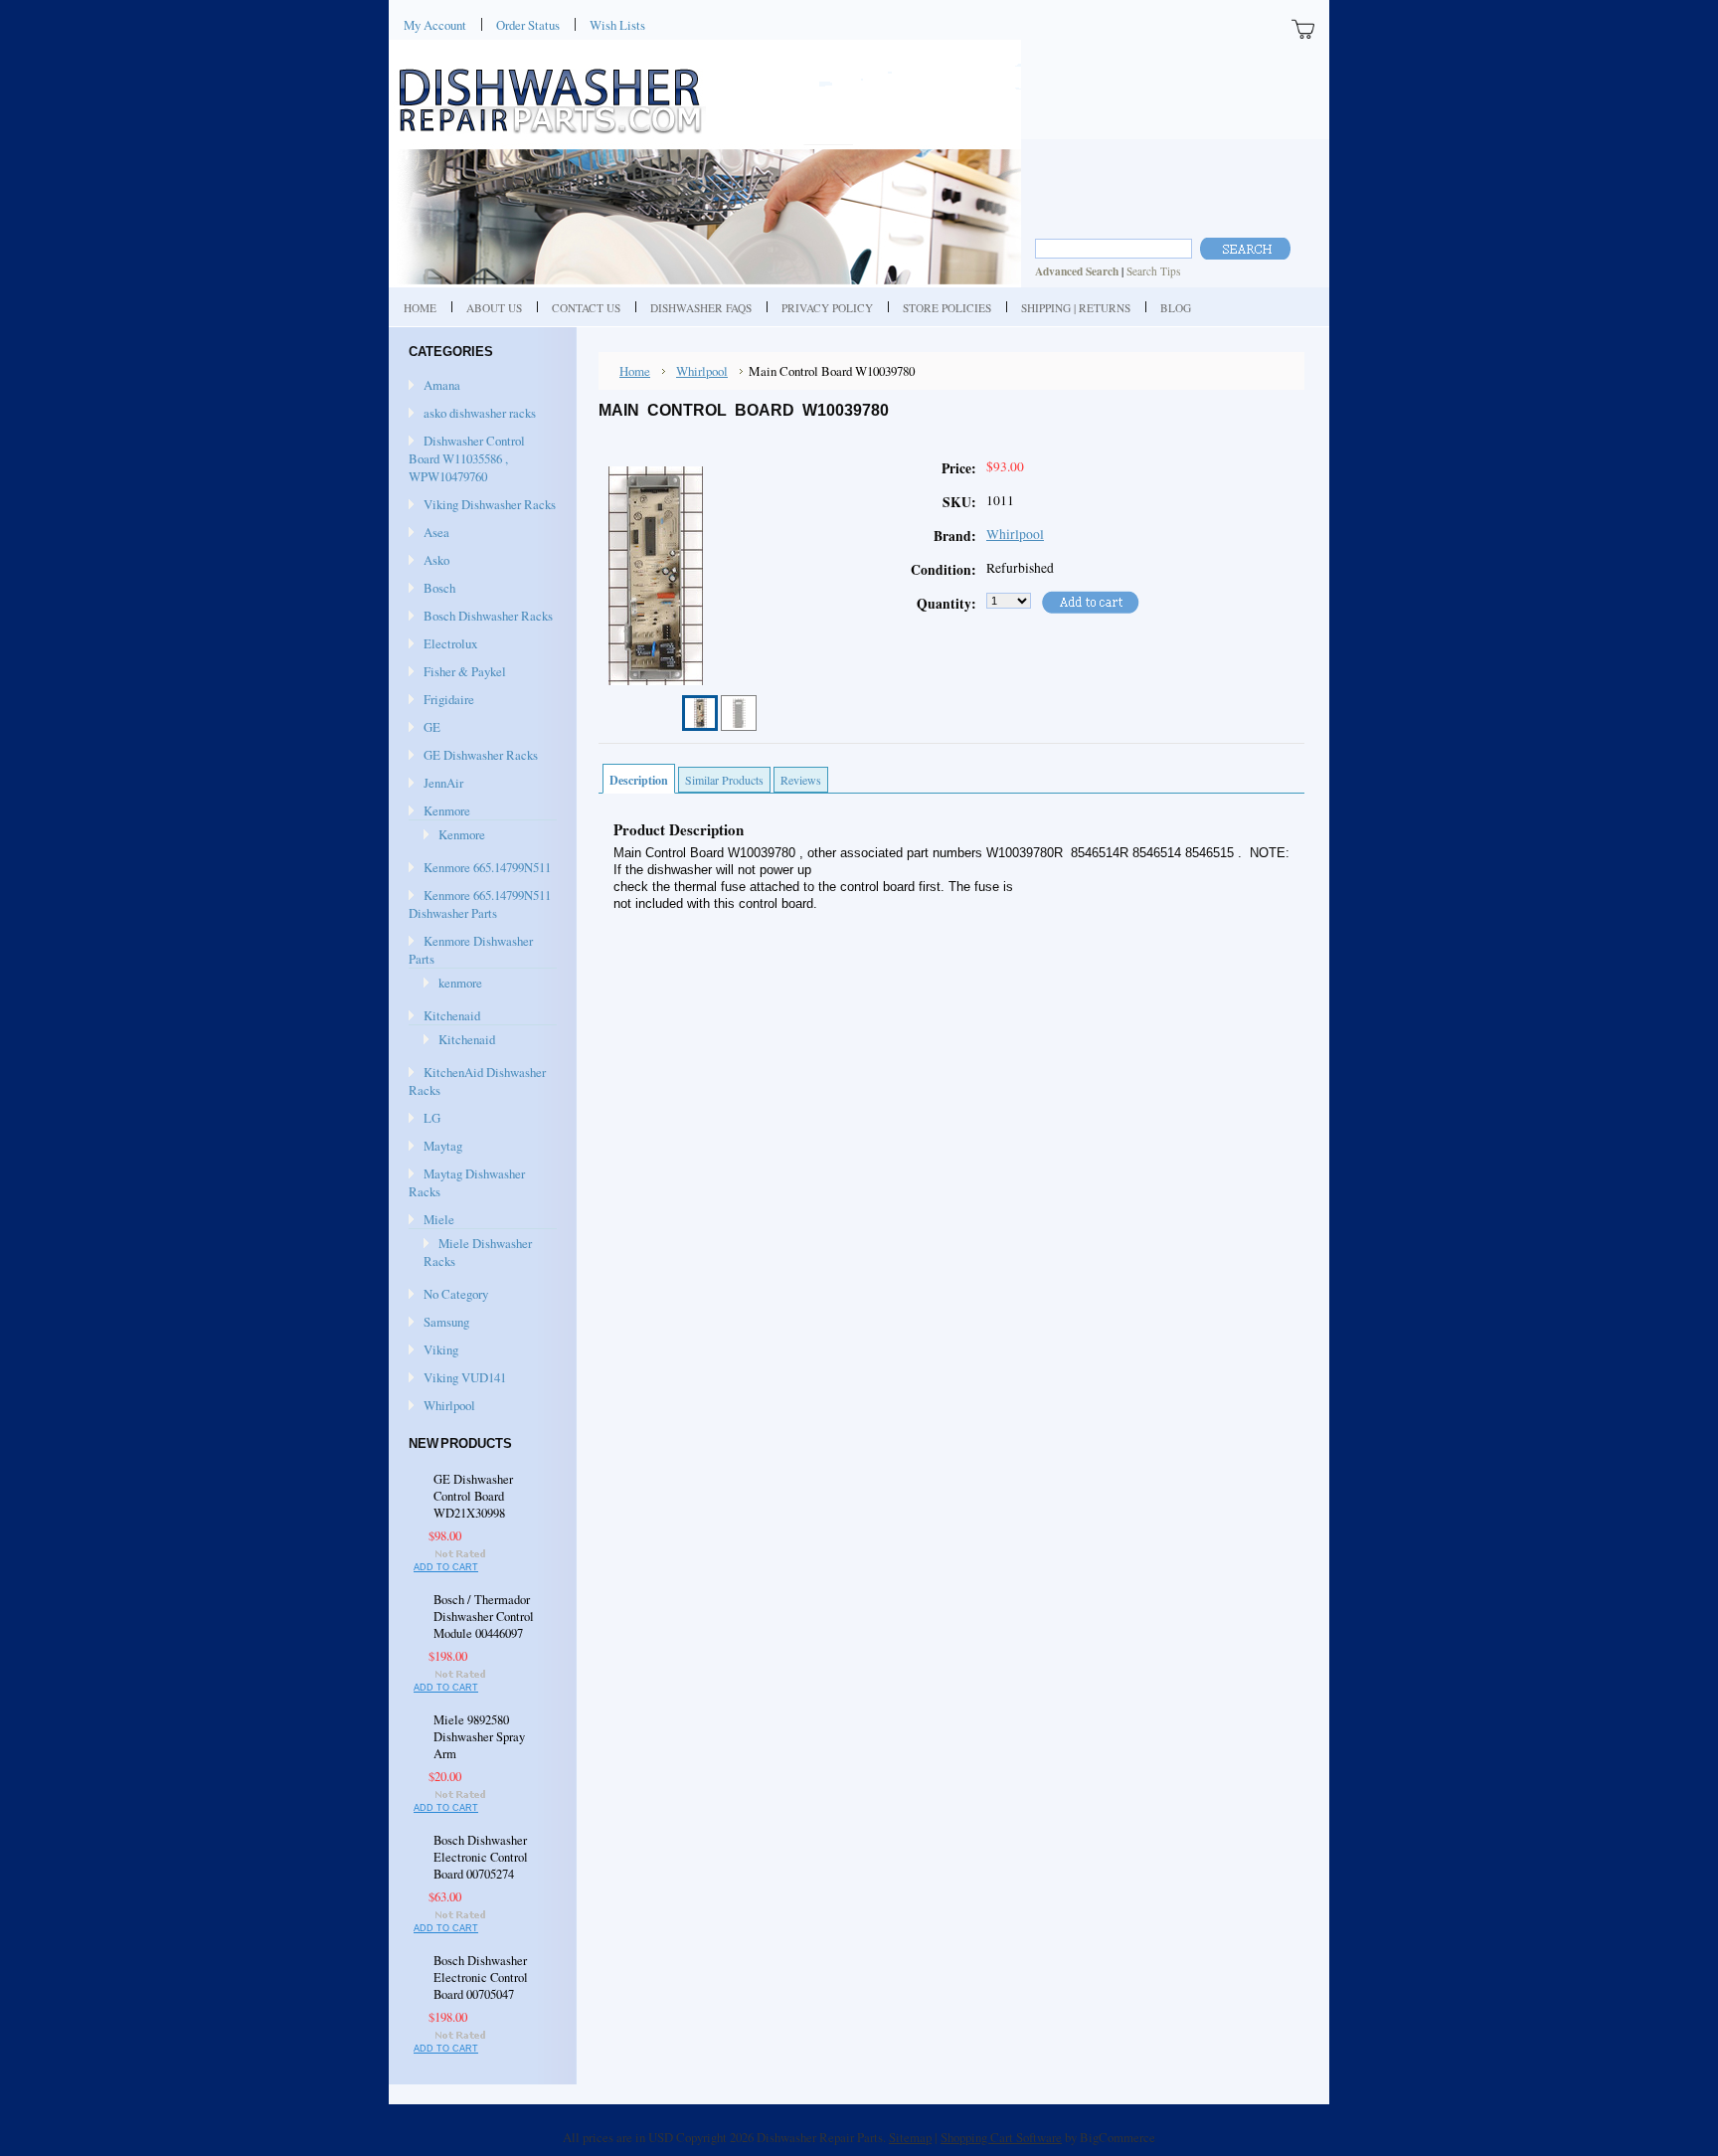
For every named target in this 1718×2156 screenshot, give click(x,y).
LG (432, 1118)
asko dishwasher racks (480, 413)
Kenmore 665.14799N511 (487, 867)
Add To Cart (446, 1567)
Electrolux (450, 643)
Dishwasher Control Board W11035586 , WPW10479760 (467, 458)
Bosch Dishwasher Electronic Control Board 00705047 (481, 1977)
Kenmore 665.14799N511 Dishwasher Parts (480, 904)
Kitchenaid (452, 1015)
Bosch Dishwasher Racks (488, 616)
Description (639, 780)
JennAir (443, 783)
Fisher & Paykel (465, 671)
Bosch (439, 588)
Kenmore (447, 810)
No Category (456, 1294)
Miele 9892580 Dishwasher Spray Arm (479, 1737)
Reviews (801, 780)
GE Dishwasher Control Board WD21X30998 (473, 1496)
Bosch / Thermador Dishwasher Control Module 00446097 (484, 1617)
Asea (436, 532)
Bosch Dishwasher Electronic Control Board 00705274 (481, 1857)
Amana (442, 385)
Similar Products (724, 780)
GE (432, 727)
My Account (435, 25)
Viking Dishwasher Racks (490, 504)
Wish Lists (617, 25)
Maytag (443, 1146)
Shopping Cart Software (1001, 2137)
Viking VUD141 (465, 1377)
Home (635, 371)
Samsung (446, 1322)
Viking (441, 1349)
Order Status (528, 25)
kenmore (460, 983)
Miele (439, 1219)
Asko (436, 560)
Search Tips (1153, 271)
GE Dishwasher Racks (481, 755)
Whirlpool (449, 1405)
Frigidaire (449, 699)
